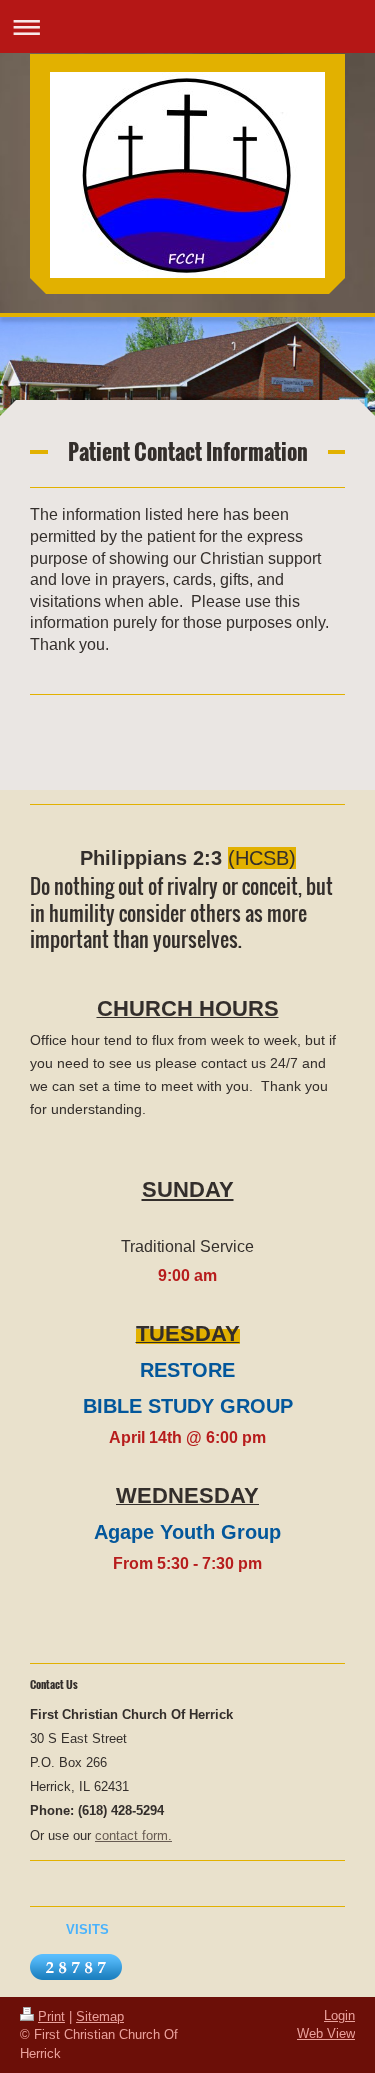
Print (51, 2016)
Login (339, 2015)
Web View (326, 2033)
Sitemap (100, 2016)
